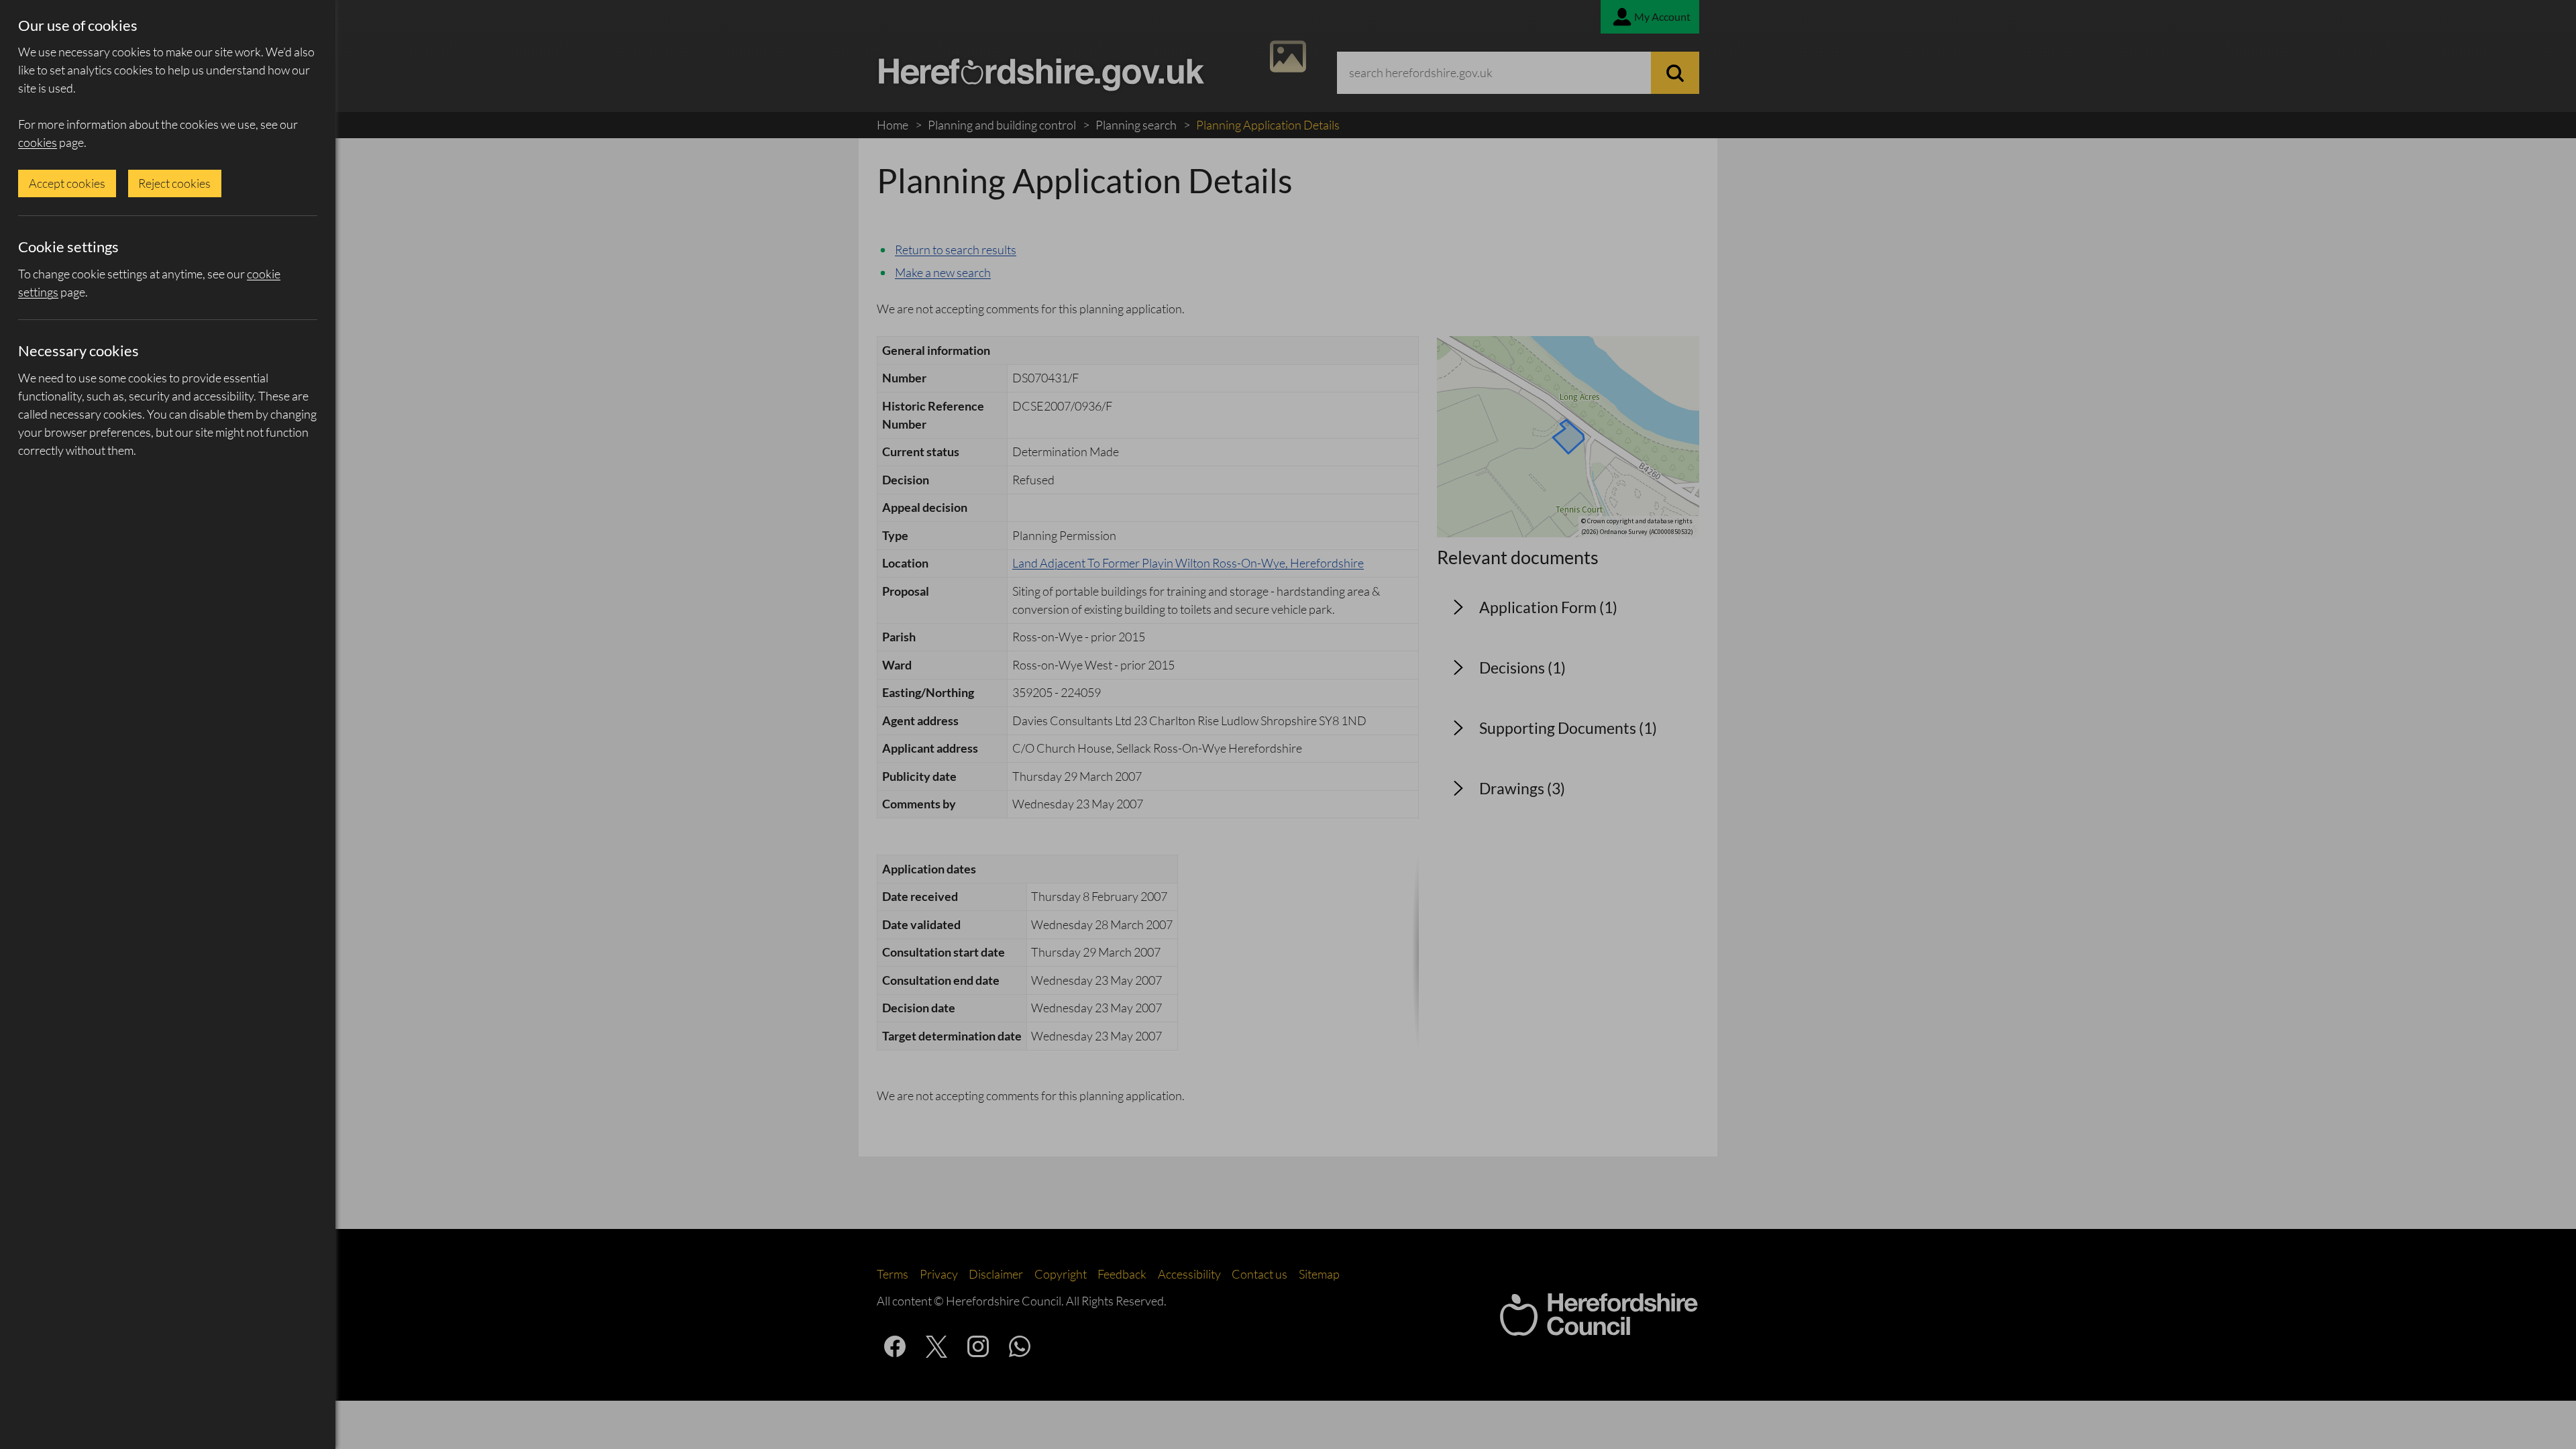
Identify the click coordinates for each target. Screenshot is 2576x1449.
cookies (38, 142)
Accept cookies (67, 183)
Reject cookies (174, 183)
